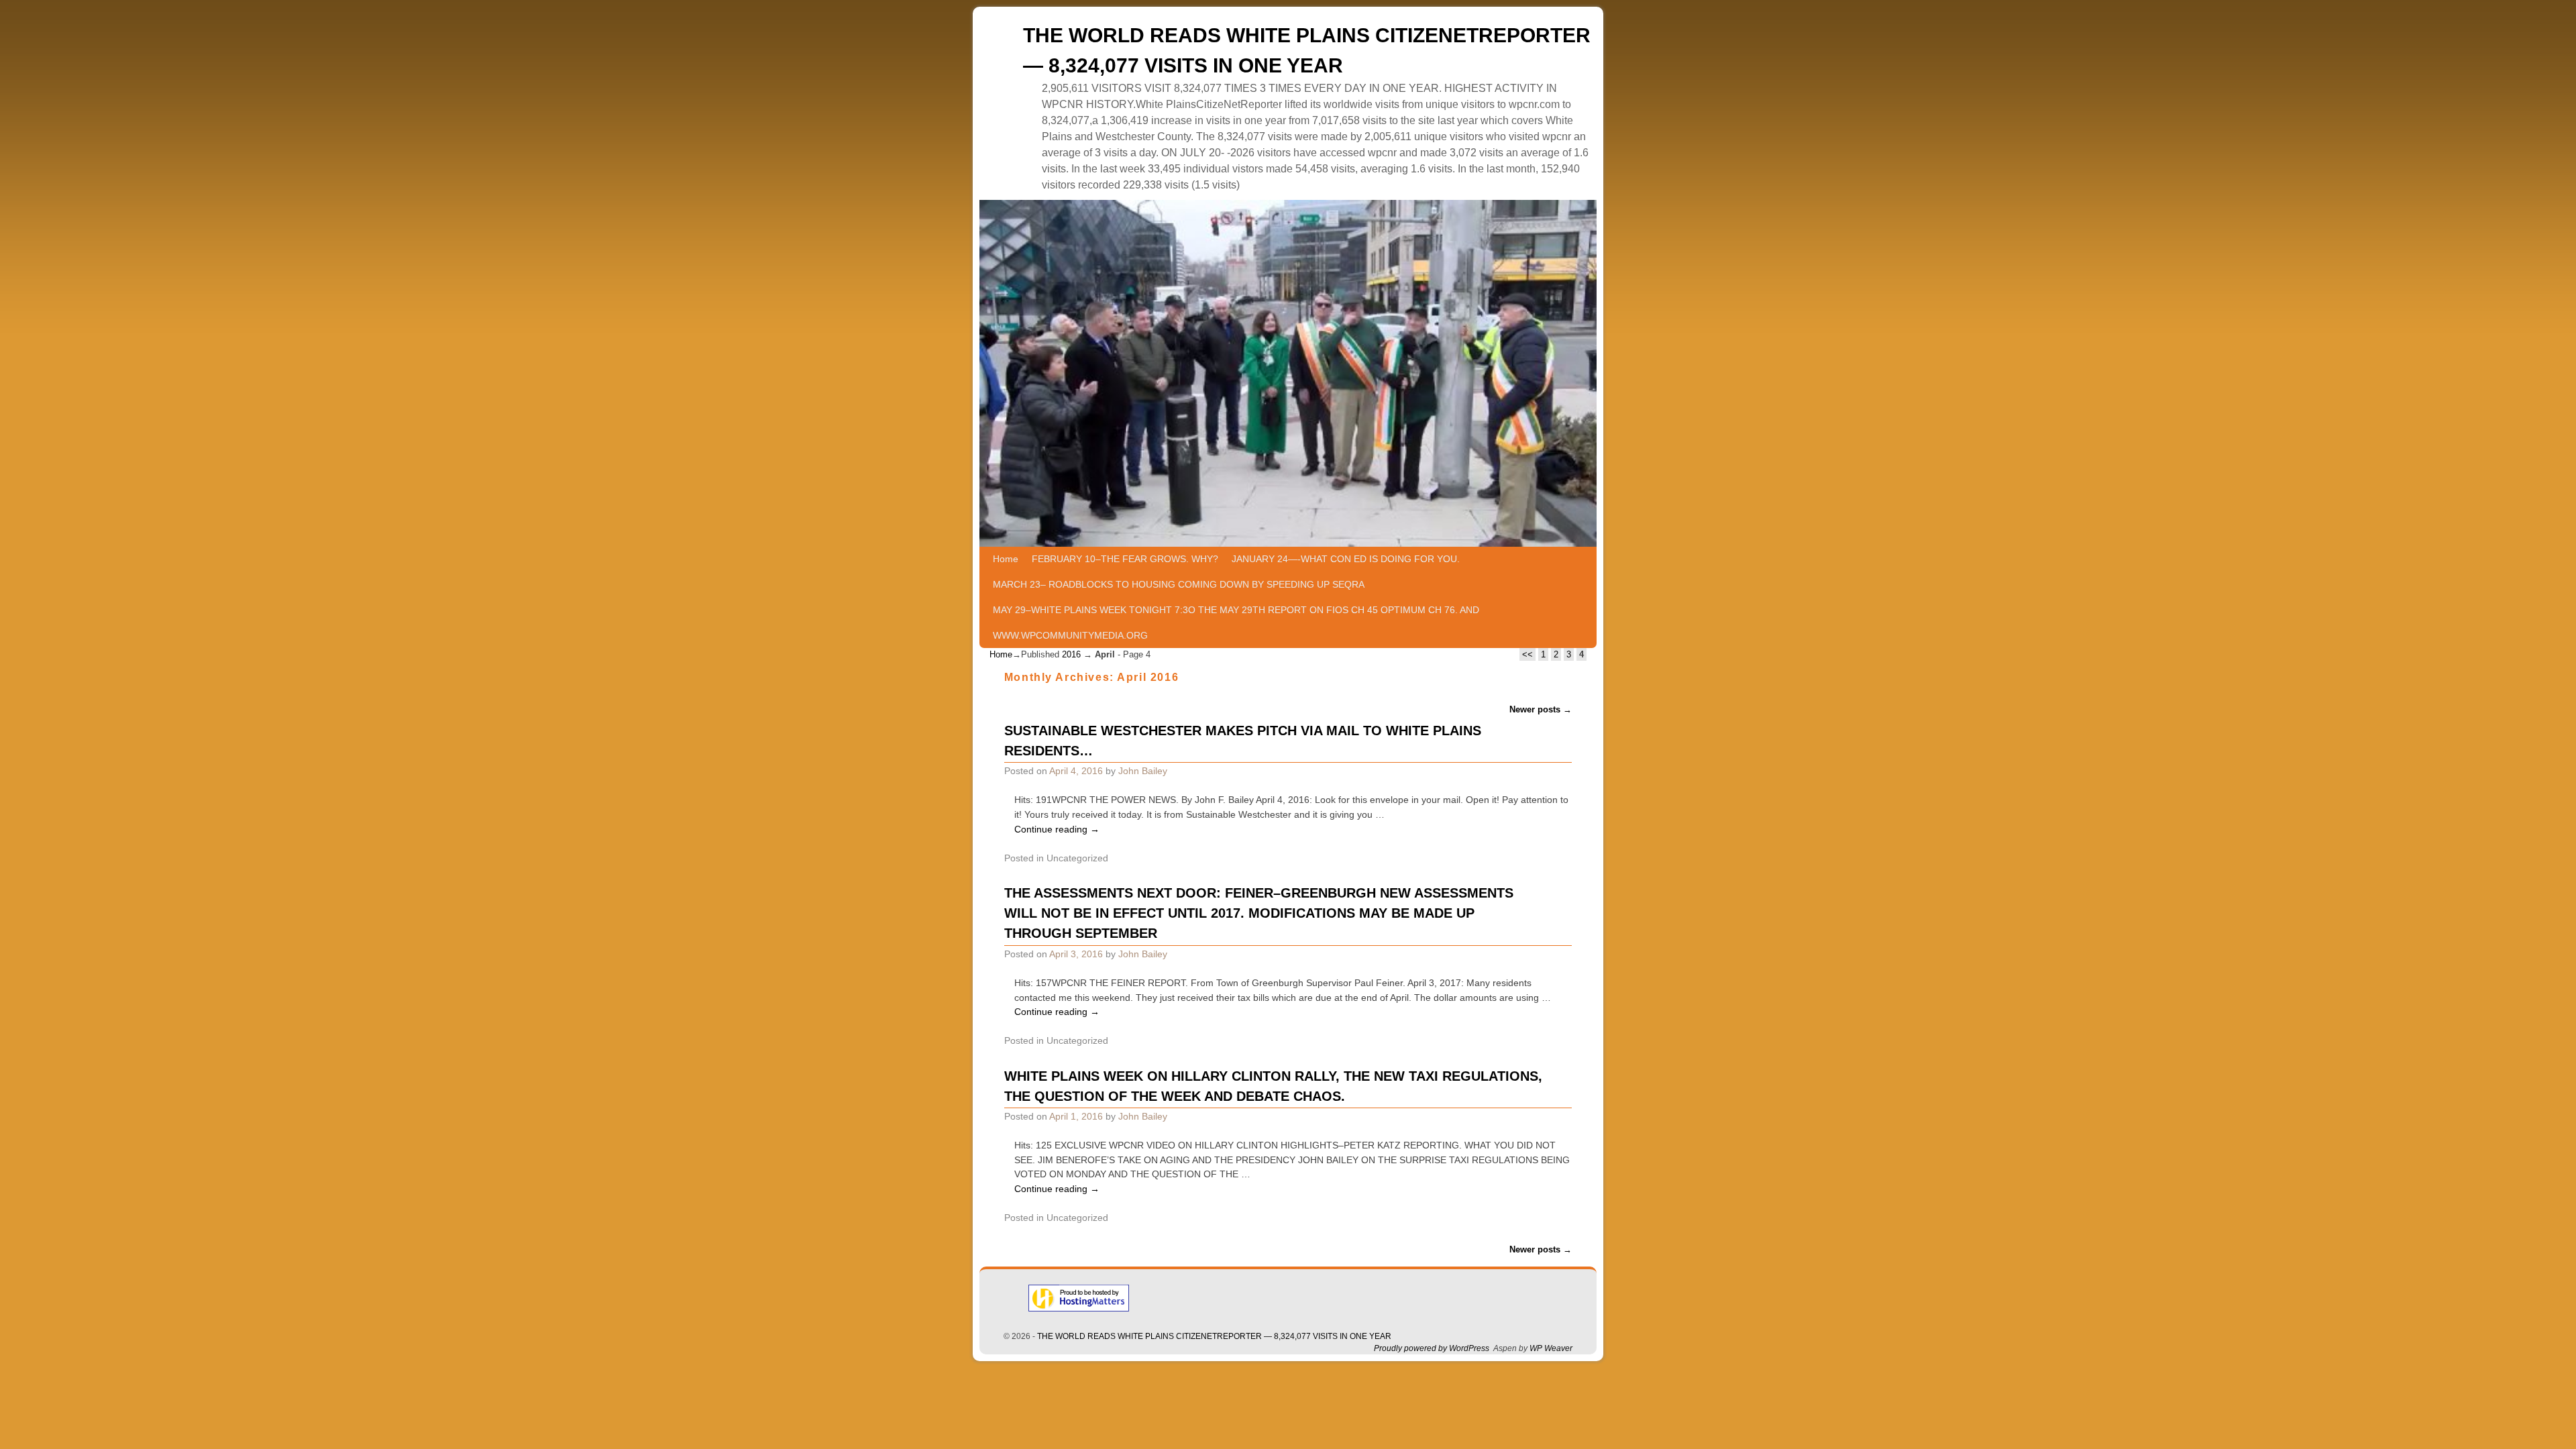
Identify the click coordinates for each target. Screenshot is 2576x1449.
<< (1527, 654)
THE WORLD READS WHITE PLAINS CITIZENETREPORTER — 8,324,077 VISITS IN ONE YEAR (1214, 1336)
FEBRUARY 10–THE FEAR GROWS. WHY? (1125, 559)
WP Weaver (1551, 1348)
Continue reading (1057, 829)
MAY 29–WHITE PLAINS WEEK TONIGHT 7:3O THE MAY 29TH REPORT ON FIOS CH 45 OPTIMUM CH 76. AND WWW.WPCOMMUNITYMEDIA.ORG (1236, 623)
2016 (1071, 654)
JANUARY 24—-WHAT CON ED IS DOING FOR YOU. (1346, 559)
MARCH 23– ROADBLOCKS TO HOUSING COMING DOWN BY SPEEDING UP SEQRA (1179, 584)
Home (1006, 559)
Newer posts (1541, 709)
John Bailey (1143, 771)
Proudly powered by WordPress (1432, 1348)
